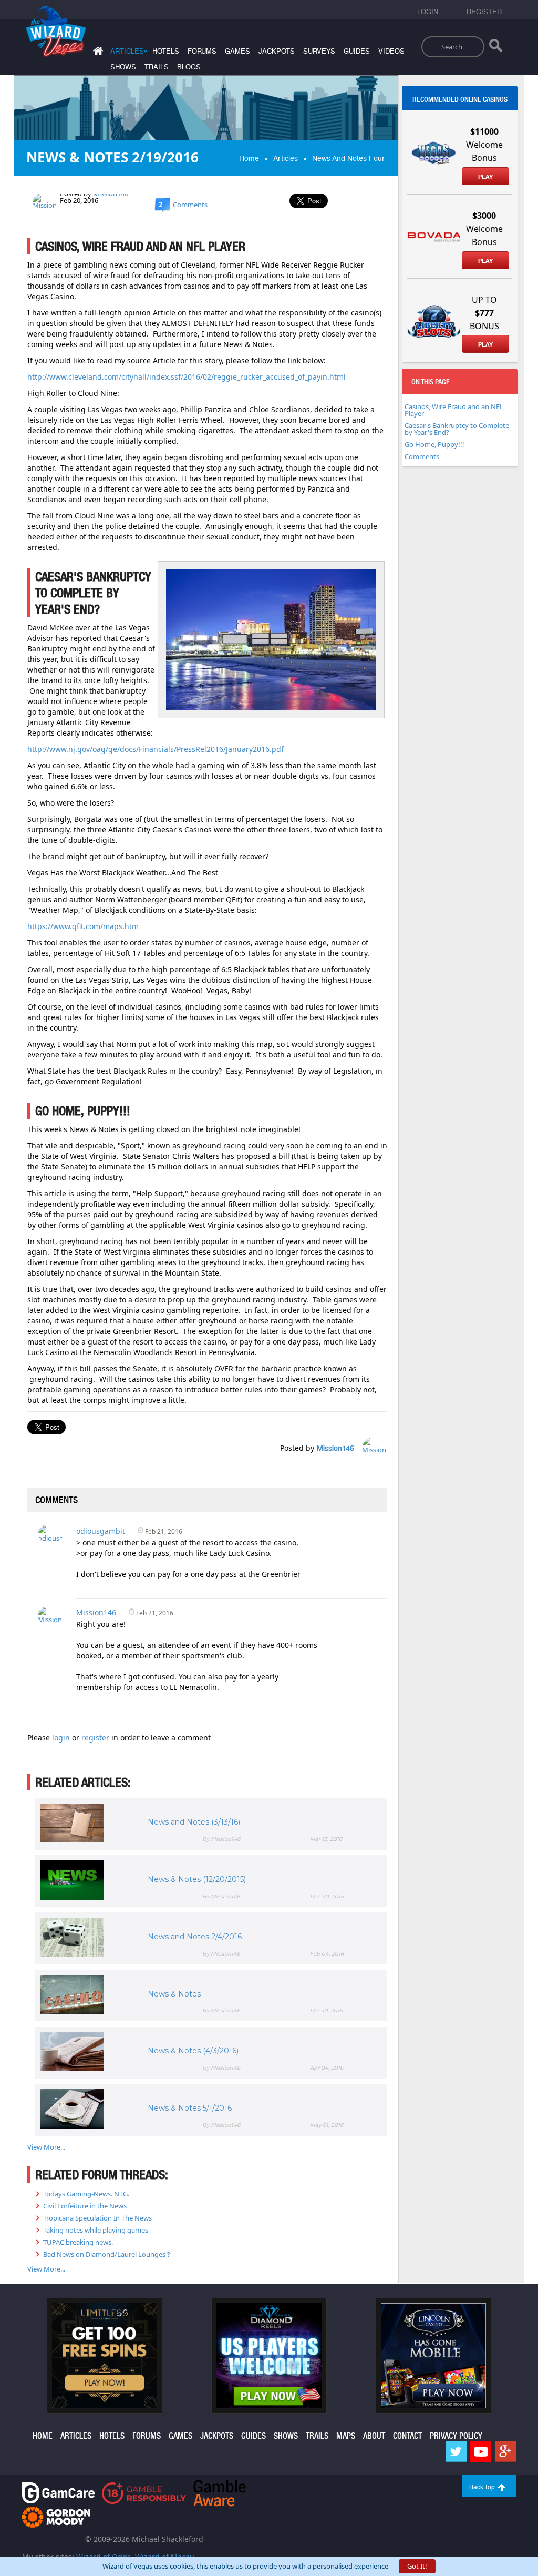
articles (76, 2436)
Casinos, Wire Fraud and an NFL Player (454, 410)
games (237, 51)
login (62, 1738)
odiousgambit (101, 1531)
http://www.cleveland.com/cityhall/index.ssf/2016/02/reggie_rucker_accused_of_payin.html (187, 377)
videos (391, 51)
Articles (286, 158)
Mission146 (111, 194)
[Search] (496, 48)
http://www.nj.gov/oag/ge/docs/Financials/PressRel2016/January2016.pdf (156, 749)
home (43, 2436)
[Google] (505, 2452)
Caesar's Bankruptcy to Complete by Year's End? (457, 429)
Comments (422, 456)
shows (123, 67)
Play (485, 177)
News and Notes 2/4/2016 (195, 1937)
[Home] (97, 53)
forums (202, 51)
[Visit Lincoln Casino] (433, 2355)
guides (357, 51)
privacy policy (456, 2436)
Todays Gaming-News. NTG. (86, 2194)
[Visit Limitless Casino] (105, 2355)
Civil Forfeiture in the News (85, 2206)
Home (249, 158)
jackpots (277, 51)
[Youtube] (481, 2452)
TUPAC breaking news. (78, 2242)
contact (407, 2436)
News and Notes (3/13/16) (194, 1822)
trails (157, 67)
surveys (319, 51)
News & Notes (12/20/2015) (197, 1879)
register (96, 1738)
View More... (46, 2147)
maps (346, 2436)
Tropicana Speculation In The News (97, 2218)
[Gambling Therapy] (56, 2516)
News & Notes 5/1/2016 (190, 2108)
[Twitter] (456, 2452)
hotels (166, 51)
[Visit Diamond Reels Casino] (269, 2355)
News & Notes (174, 1994)
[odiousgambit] (50, 1533)
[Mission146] (45, 200)
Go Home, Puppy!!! (434, 444)
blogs (189, 67)
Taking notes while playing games (96, 2230)
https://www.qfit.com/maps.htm (83, 926)
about (374, 2436)
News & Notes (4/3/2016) (193, 2051)
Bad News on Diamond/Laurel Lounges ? (107, 2254)
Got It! (417, 2566)
